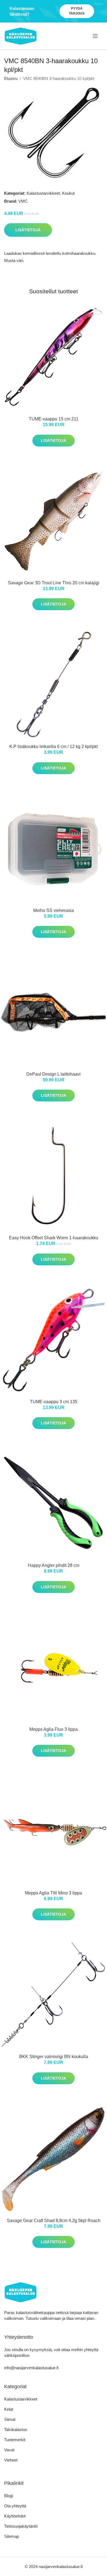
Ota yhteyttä (15, 2506)
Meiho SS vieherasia (54, 910)
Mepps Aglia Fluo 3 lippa (54, 1729)
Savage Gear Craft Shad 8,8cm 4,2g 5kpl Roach (54, 2221)
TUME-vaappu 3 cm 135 (54, 1402)
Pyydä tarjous (77, 11)
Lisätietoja (28, 230)
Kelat (9, 2409)
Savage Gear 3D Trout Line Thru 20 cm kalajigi (54, 583)
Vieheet (11, 2460)
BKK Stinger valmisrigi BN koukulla (54, 2057)
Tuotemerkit (15, 2440)
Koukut (68, 193)
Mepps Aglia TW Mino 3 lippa (54, 1893)
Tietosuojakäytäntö (21, 2526)
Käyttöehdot (15, 2516)
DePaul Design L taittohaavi (54, 1074)
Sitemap (12, 2536)
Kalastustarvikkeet (43, 193)
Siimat (10, 2419)
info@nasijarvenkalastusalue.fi (31, 2368)
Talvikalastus (16, 2430)
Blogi (9, 2496)
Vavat (9, 2450)
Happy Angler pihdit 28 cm (54, 1565)
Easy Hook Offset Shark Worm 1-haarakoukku (54, 1238)
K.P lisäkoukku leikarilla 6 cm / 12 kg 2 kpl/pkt (54, 746)
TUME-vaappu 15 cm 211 (54, 419)
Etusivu (11, 78)
